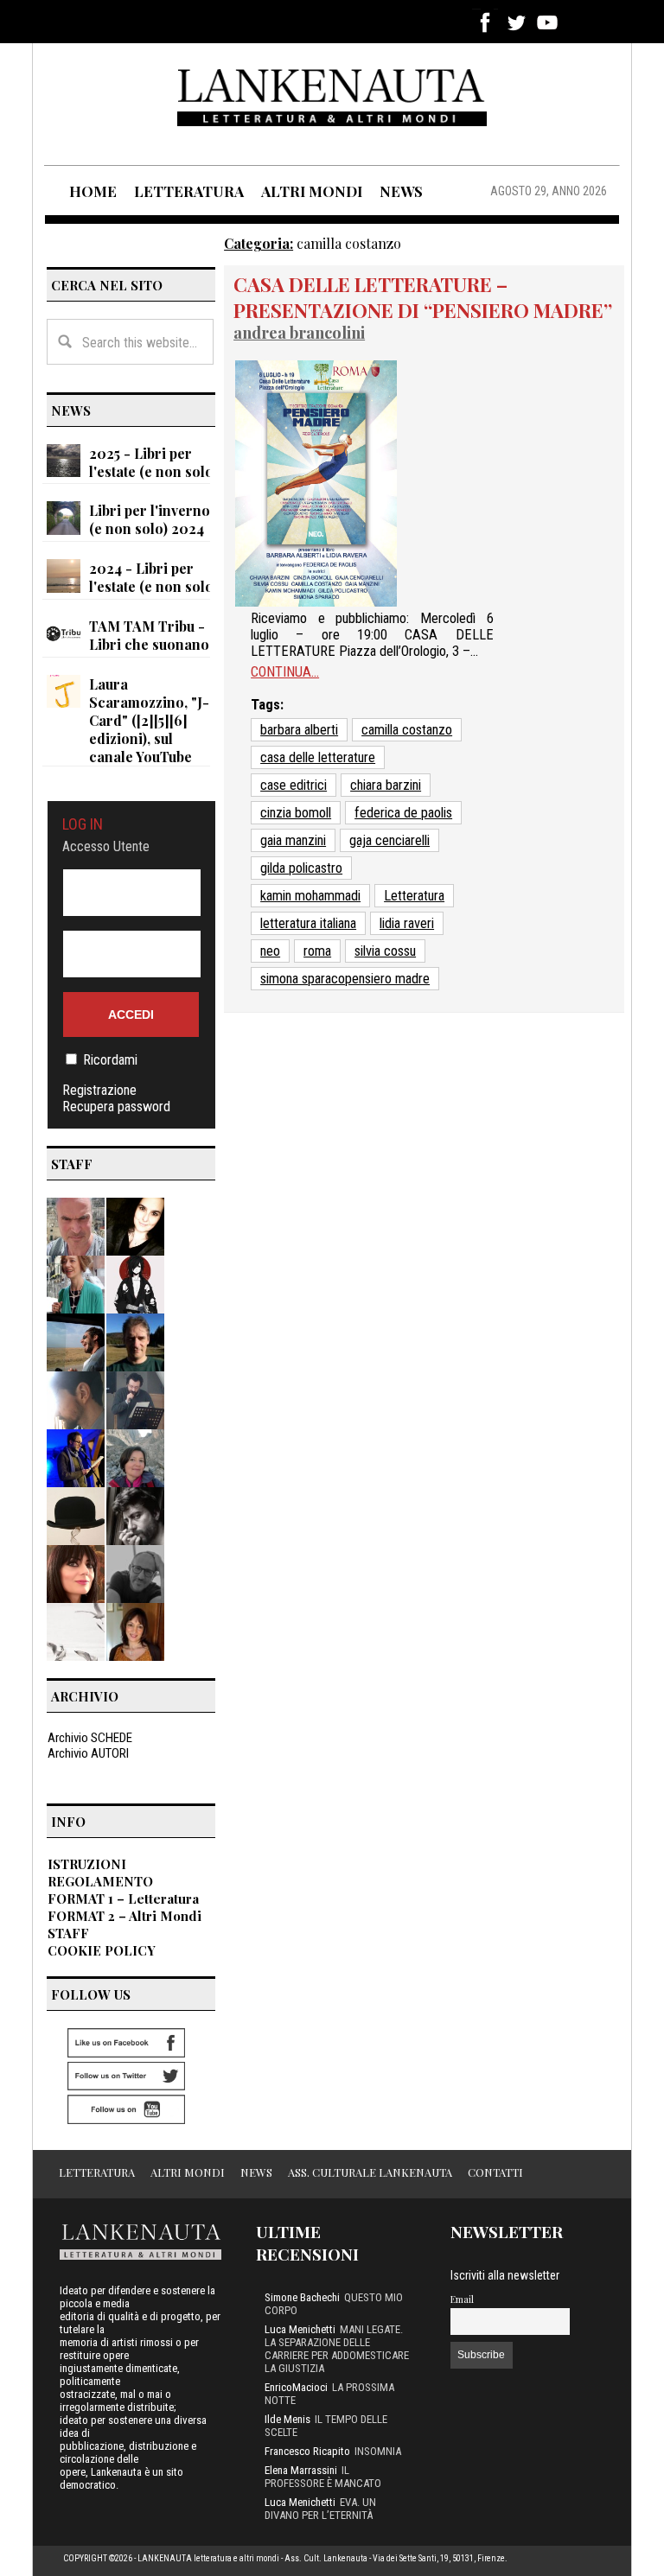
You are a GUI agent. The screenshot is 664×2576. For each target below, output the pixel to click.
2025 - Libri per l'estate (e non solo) (153, 462)
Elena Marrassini (301, 2470)
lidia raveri (407, 923)
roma (317, 951)
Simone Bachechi (302, 2297)
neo (270, 951)
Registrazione (99, 1090)
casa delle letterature (318, 757)
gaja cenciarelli (389, 840)
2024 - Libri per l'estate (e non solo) (153, 577)
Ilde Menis (287, 2419)
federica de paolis (403, 813)
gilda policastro (301, 868)
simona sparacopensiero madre (345, 979)
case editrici (294, 785)
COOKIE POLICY (102, 1950)
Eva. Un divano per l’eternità (320, 2509)
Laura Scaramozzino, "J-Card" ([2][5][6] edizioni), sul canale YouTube (149, 720)
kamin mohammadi (310, 896)
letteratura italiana (308, 923)
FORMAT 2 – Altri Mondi (124, 1916)
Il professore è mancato (323, 2477)
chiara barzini (386, 785)
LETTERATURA (189, 191)
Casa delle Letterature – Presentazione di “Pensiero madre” (423, 297)
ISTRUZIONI (87, 1864)
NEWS (401, 191)
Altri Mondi (188, 2172)
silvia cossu (385, 951)
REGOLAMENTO (100, 1881)
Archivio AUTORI (88, 1753)
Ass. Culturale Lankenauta (370, 2172)
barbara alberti (299, 730)
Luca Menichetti (300, 2329)
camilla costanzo (407, 730)
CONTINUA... (285, 672)
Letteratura (414, 896)
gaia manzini (293, 840)
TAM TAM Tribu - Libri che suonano (149, 635)
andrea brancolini (299, 332)
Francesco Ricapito (307, 2451)
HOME (93, 191)
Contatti (495, 2172)
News (256, 2172)
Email (462, 2299)
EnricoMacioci (296, 2387)
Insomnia (378, 2451)
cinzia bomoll (296, 813)
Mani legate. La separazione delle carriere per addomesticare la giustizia (337, 2349)
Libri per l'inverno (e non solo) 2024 (150, 519)
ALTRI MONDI (312, 191)
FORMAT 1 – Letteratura (123, 1899)
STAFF (68, 1933)
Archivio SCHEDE (90, 1738)
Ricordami (110, 1060)
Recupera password (116, 1107)
